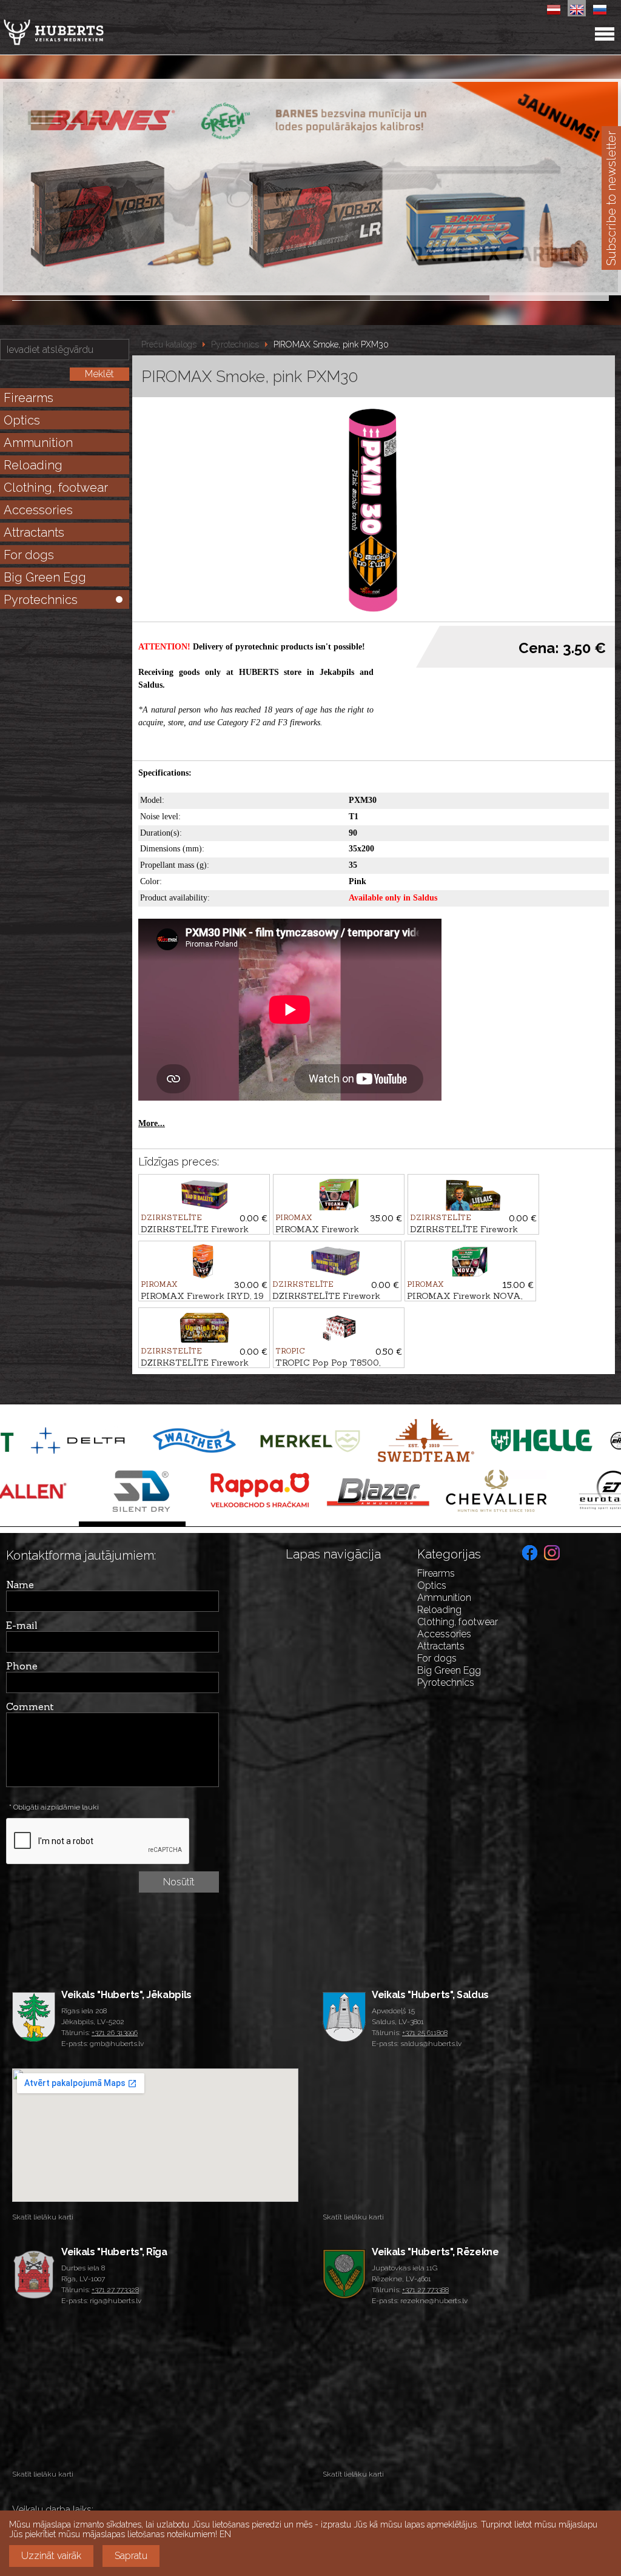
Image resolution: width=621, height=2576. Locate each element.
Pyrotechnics (41, 600)
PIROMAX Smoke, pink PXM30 (331, 344)
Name (20, 1585)
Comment (30, 1706)
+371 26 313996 (115, 2033)
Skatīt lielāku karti (43, 2217)
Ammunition (38, 443)
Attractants (34, 532)
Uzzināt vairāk (51, 2556)
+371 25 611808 (425, 2033)
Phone (22, 1666)
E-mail (22, 1625)
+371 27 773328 (115, 2290)
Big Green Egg (45, 577)
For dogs (29, 555)
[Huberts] (85, 32)
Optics (22, 420)
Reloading (33, 465)
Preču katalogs (169, 344)
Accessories (38, 510)
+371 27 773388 (425, 2290)
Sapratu (131, 2556)
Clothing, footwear (56, 488)
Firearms (29, 398)
